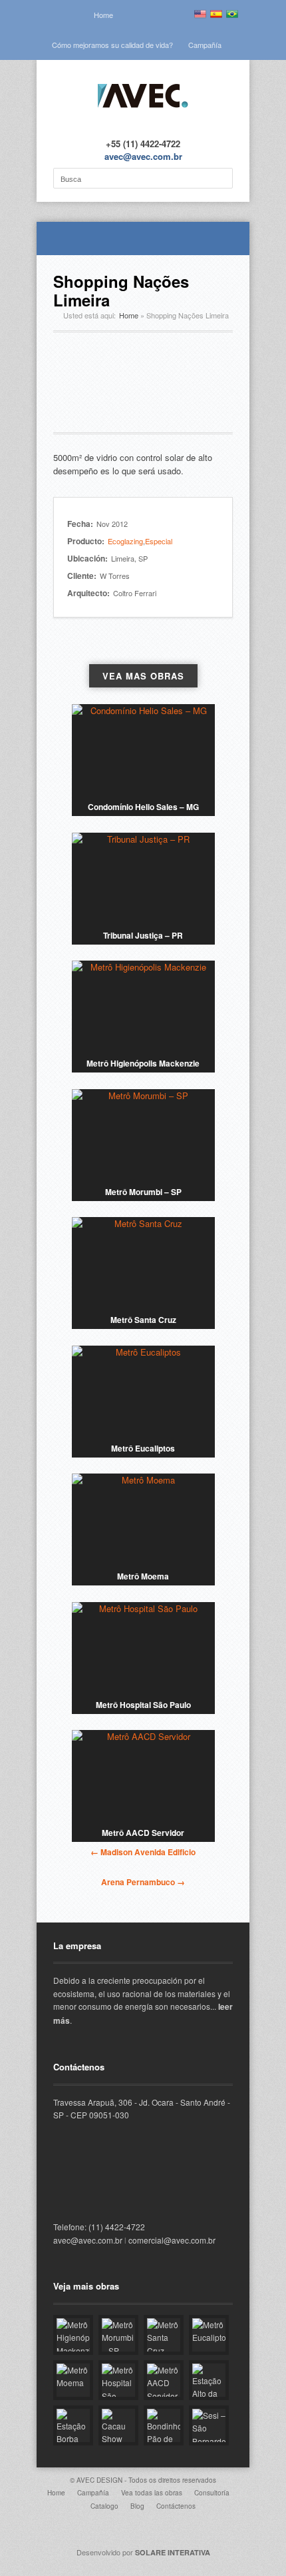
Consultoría (212, 2493)
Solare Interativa (173, 2552)
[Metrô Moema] (143, 1520)
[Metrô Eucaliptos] (143, 1392)
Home (103, 15)
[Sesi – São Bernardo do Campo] (209, 2425)
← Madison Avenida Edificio (143, 1852)
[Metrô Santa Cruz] (143, 1264)
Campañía (205, 45)
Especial (159, 541)
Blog (137, 2506)
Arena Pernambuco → (143, 1882)
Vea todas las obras (152, 2493)
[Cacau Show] (118, 2425)
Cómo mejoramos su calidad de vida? (112, 45)
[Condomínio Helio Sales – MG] (143, 751)
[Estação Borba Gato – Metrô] (73, 2425)
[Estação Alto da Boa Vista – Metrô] (209, 2380)
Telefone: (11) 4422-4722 (99, 2227)
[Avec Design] (143, 117)
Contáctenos (176, 2506)
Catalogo (104, 2506)
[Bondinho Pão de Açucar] (164, 2425)
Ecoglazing (125, 541)
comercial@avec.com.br (172, 2240)
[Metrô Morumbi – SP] (143, 1136)
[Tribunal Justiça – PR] (143, 879)
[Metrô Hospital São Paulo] (143, 1649)
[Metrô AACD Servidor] (143, 1777)
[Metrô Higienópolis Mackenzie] (143, 1007)
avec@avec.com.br (143, 156)
